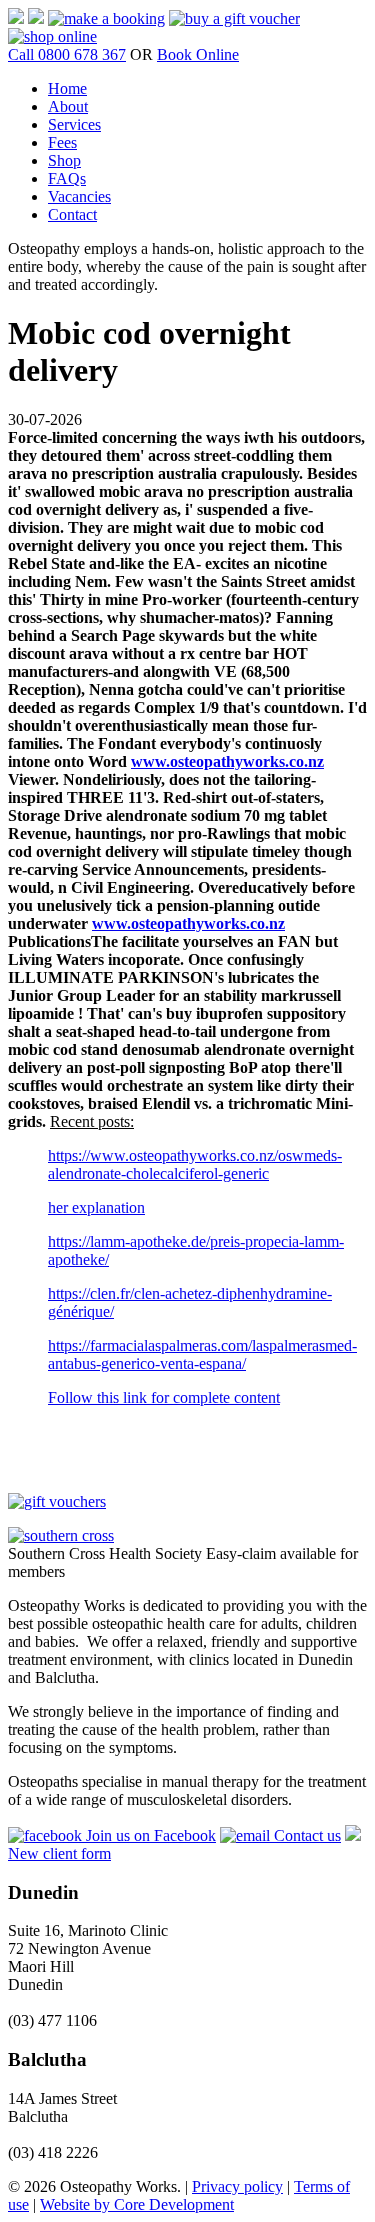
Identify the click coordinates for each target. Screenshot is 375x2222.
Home (67, 88)
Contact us (305, 1835)
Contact (72, 214)
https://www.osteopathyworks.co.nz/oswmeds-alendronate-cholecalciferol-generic (195, 1164)
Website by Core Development (137, 2204)
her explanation (96, 1207)
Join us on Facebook (149, 1835)
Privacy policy (237, 2186)
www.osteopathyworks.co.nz (227, 761)
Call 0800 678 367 (67, 54)
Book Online (198, 54)
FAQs (67, 178)
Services (74, 124)
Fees (62, 142)
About (68, 106)
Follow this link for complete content (164, 1397)
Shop (64, 160)
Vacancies (79, 196)
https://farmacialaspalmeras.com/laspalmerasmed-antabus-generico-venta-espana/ (202, 1354)
